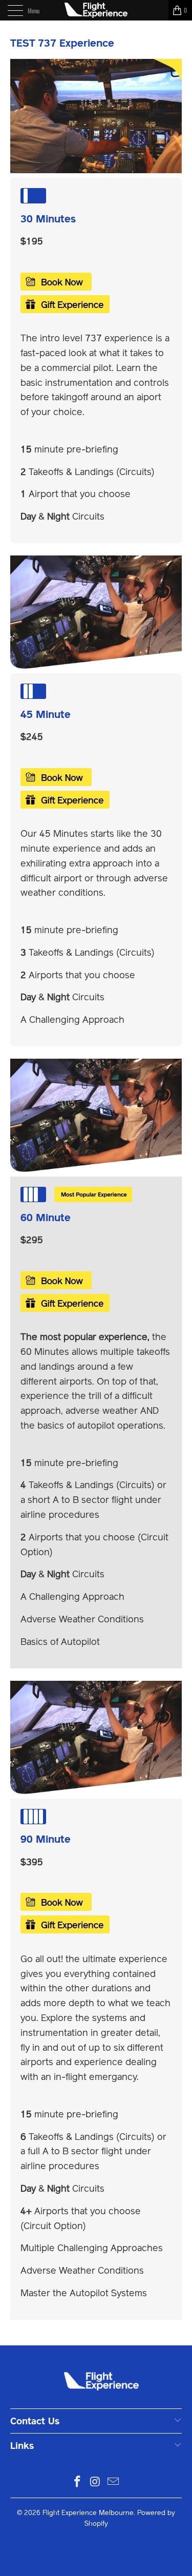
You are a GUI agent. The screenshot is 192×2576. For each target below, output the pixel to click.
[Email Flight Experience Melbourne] (113, 2482)
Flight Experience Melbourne (88, 2513)
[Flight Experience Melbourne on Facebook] (78, 2482)
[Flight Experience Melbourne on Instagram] (96, 2482)
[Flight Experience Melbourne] (96, 10)
